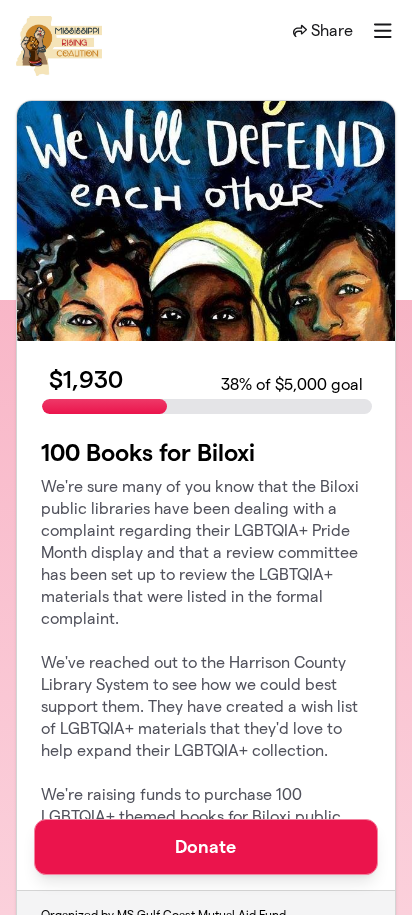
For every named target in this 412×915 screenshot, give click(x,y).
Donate (205, 846)
